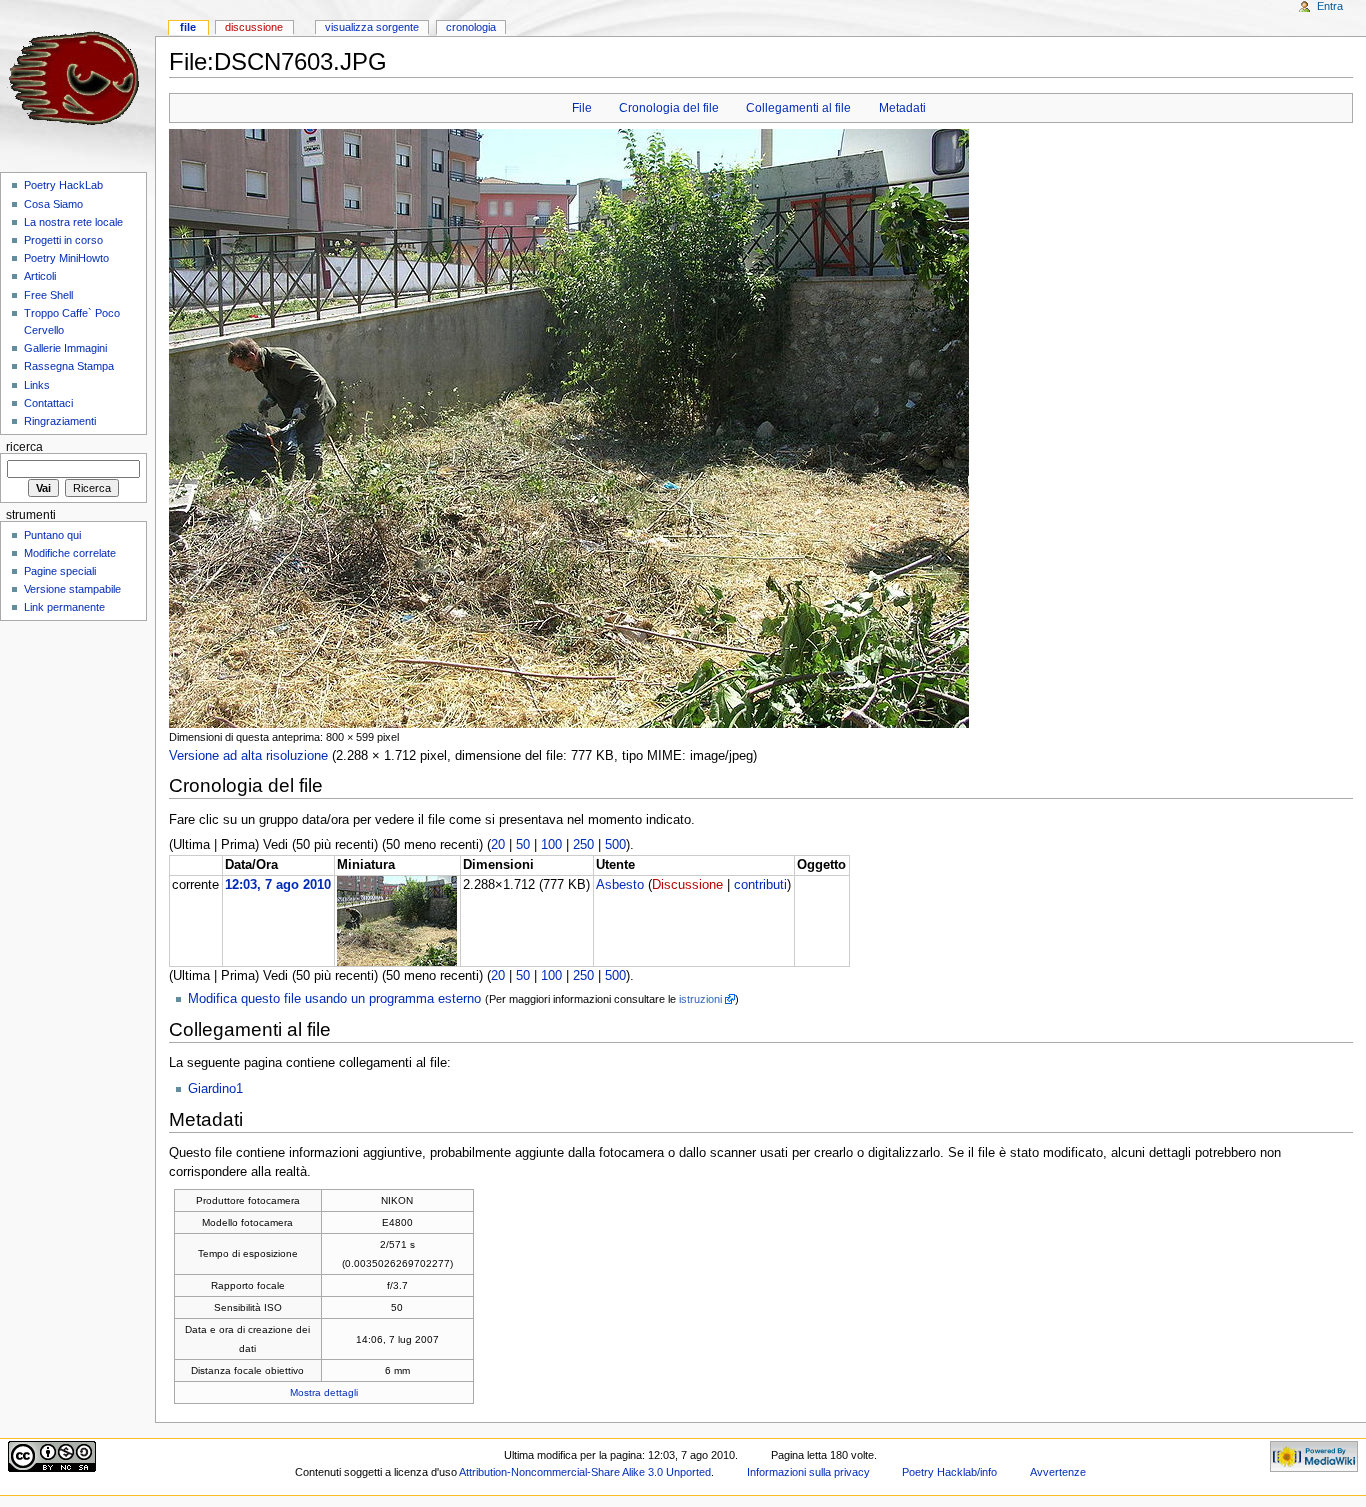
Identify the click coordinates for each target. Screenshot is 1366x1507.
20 (498, 845)
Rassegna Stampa (69, 366)
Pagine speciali (60, 571)
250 (583, 845)
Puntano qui (52, 535)
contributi (760, 885)
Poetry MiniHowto (66, 258)
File (582, 108)
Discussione (687, 885)
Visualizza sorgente (372, 27)
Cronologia (471, 27)
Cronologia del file (669, 108)
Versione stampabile (72, 589)
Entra (1330, 6)
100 (551, 845)
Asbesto (620, 885)
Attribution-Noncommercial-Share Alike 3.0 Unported (585, 1472)
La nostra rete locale (73, 222)
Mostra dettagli (324, 1392)
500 (615, 845)
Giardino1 (215, 1089)
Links (37, 385)
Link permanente (64, 607)
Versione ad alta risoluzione (248, 756)
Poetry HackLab (63, 185)
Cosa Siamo (53, 204)
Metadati (902, 108)
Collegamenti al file (798, 108)
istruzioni (700, 999)
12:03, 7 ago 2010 (278, 885)
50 (523, 845)
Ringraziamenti (60, 421)
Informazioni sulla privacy (808, 1472)
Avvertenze (1058, 1472)
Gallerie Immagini (65, 348)
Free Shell (48, 295)
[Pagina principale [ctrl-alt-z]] (77, 77)
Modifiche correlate (70, 553)
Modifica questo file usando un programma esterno (334, 999)
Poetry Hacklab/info (949, 1472)
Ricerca (24, 447)
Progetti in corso (63, 240)
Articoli (40, 276)
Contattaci (48, 403)
